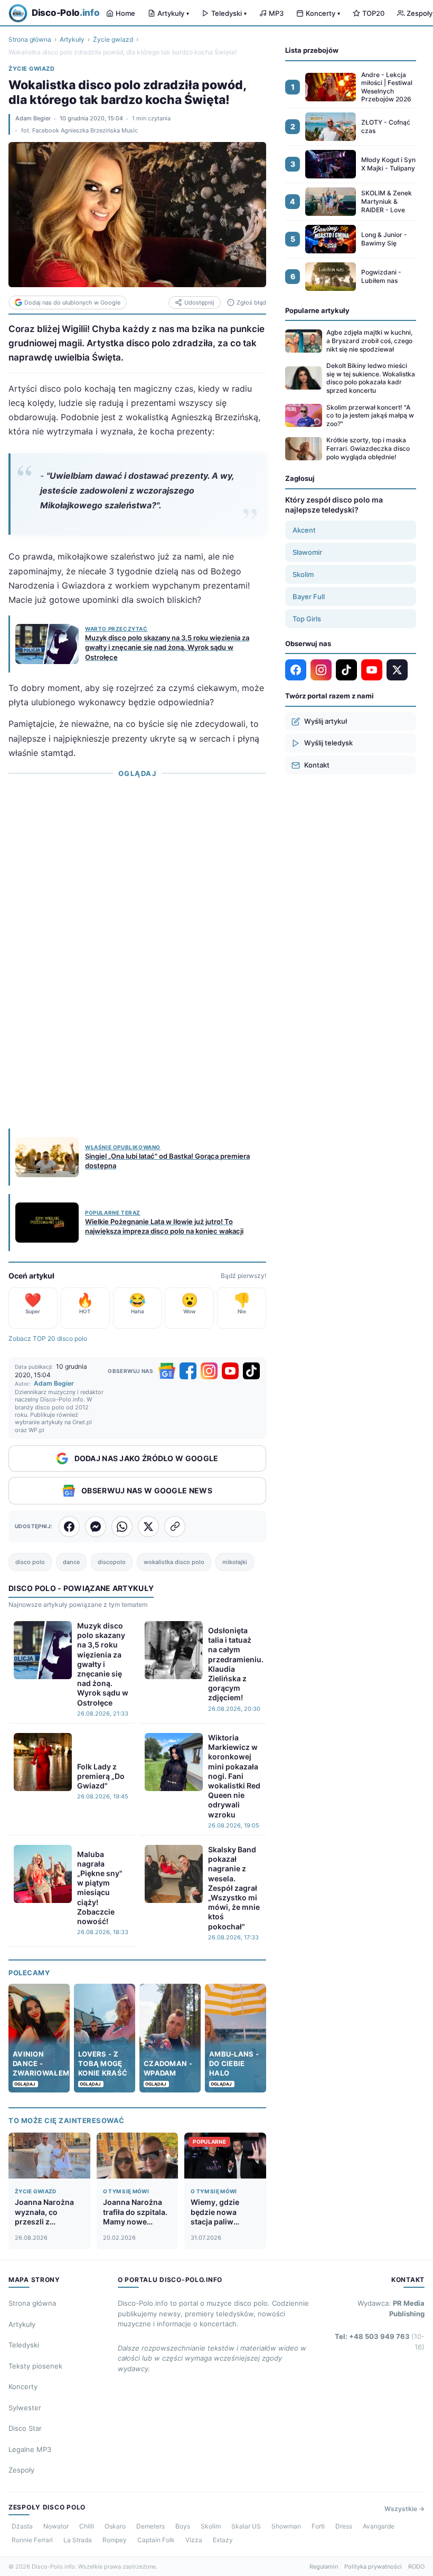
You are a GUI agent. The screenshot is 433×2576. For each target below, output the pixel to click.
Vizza (194, 2540)
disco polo (30, 1562)
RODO (416, 2566)
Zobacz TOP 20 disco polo (48, 1338)
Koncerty (323, 13)
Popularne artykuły (317, 310)
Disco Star (25, 2428)
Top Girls (307, 619)
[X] (397, 670)
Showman (286, 2526)
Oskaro (115, 2526)
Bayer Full (309, 596)
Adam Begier (33, 118)
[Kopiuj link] (175, 1527)
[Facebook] (188, 1371)
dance (71, 1562)
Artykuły (173, 13)
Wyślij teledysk (328, 743)
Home (125, 13)
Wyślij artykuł (326, 721)
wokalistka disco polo (174, 1562)
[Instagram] (209, 1371)
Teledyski (229, 13)
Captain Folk (156, 2540)
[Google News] (167, 1371)
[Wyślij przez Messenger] (96, 1527)
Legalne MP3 (30, 2449)
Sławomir (307, 552)
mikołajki (235, 1562)
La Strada (78, 2540)
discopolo (112, 1562)
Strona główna (30, 39)
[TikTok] (251, 1371)
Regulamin (324, 2566)
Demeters (150, 2526)
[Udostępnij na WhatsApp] (122, 1527)
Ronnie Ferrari (32, 2540)
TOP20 (373, 13)
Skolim (303, 574)
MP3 (276, 13)
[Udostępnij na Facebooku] (69, 1527)
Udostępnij (199, 302)
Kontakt (317, 765)
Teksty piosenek (35, 2366)
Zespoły (21, 2470)
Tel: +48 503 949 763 (380, 2342)
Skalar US (246, 2526)
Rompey (115, 2540)
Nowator (56, 2526)
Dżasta (22, 2526)
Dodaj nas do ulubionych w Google (72, 302)
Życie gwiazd (113, 39)
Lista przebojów (312, 50)
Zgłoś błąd (251, 302)
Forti (318, 2526)
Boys (183, 2526)
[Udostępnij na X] (148, 1527)
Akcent (304, 530)
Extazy (223, 2540)
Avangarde (379, 2526)
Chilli (87, 2526)
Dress (344, 2526)
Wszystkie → (404, 2509)
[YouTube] (230, 1371)
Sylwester (25, 2408)
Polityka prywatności (373, 2566)
